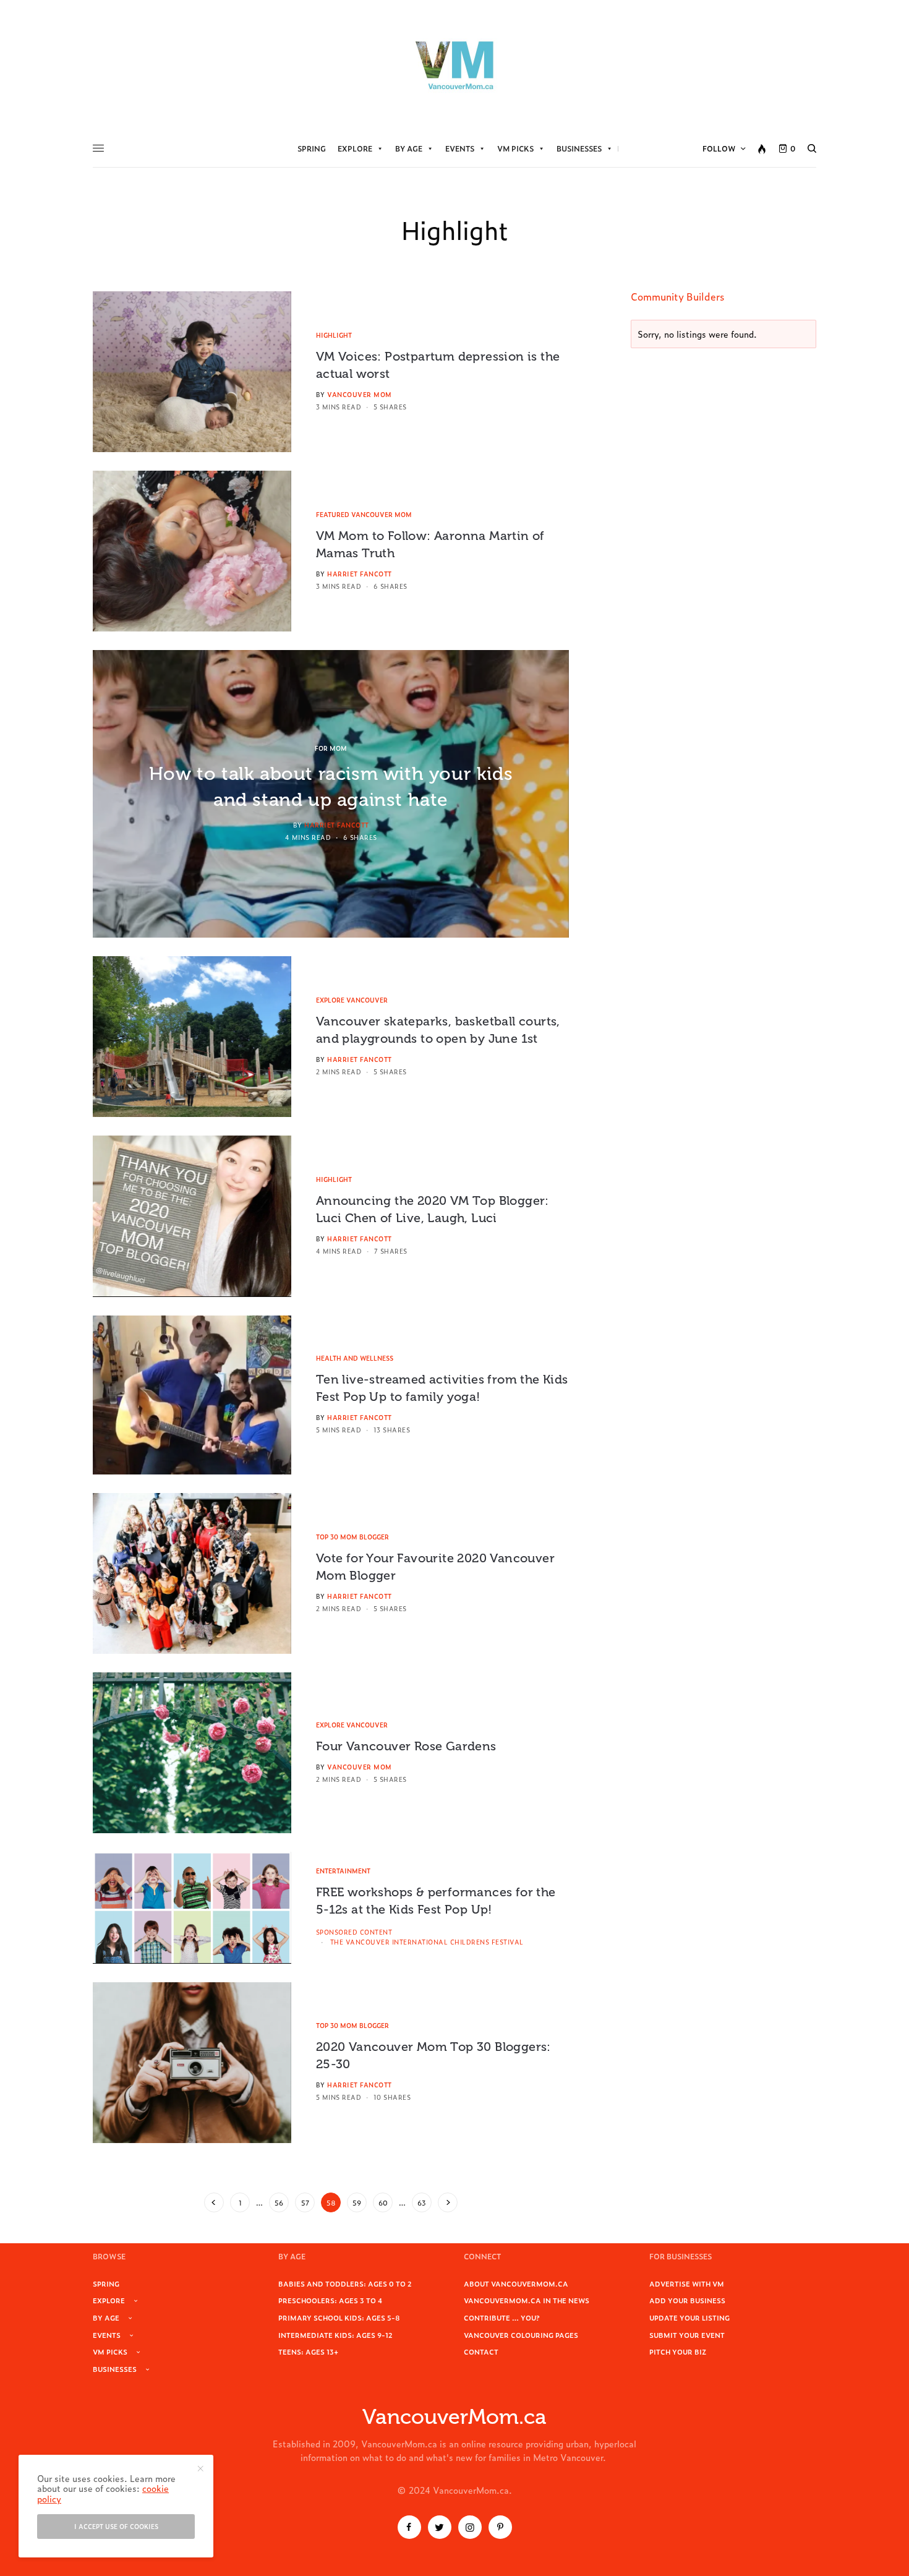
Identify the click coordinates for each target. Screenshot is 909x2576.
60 (383, 2202)
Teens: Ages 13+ (308, 2351)
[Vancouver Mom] (454, 65)
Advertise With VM (687, 2283)
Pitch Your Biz (678, 2351)
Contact (481, 2351)
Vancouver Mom (360, 394)
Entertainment (343, 1871)
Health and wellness (355, 1358)
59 (357, 2202)
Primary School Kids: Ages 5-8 (339, 2317)
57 (305, 2202)
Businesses (579, 148)
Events (460, 148)
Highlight (334, 335)
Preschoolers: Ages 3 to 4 (330, 2300)
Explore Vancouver (352, 1000)
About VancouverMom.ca (516, 2283)
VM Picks (515, 148)
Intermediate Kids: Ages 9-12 (335, 2335)
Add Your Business (687, 2300)
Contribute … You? (502, 2317)
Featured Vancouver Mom (364, 514)
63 (422, 2202)
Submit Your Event (687, 2335)
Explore (355, 148)
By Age (409, 148)
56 (279, 2202)
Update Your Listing (689, 2317)
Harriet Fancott (360, 574)
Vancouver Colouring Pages (521, 2335)
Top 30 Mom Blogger (352, 1537)
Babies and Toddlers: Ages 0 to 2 (345, 2283)
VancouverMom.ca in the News (527, 2300)
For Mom (331, 748)
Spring (312, 148)
